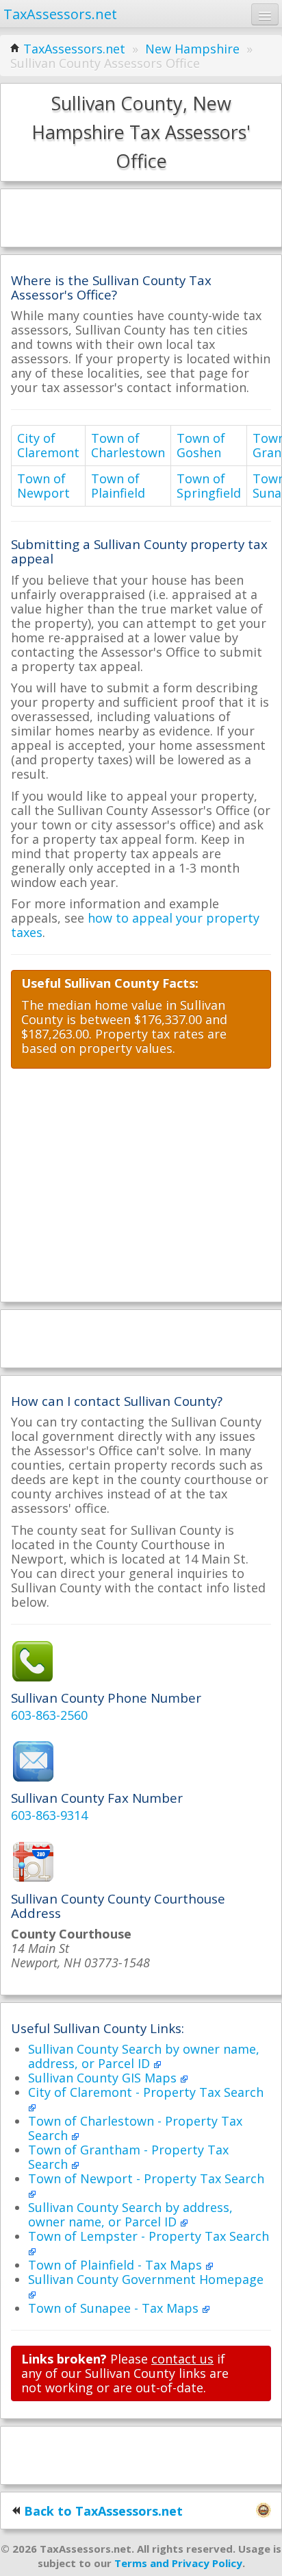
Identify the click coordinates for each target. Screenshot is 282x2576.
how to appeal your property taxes (135, 925)
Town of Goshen (201, 445)
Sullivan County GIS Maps (104, 2078)
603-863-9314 (49, 1815)
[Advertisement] (141, 217)
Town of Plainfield (118, 486)
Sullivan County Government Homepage (146, 2279)
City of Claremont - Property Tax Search (146, 2092)
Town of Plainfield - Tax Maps (117, 2265)
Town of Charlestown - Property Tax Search (135, 2128)
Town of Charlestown (128, 445)
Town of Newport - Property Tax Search (146, 2178)
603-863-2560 (49, 1715)
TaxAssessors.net (74, 49)
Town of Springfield (209, 486)
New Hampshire (192, 49)
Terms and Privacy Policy (178, 2563)
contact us (182, 2359)
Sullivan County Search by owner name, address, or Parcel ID (144, 2056)
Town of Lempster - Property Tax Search (149, 2236)
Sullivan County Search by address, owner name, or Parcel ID (130, 2214)
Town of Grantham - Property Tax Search (128, 2157)
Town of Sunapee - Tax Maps (115, 2308)
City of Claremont (48, 445)
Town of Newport (43, 486)
